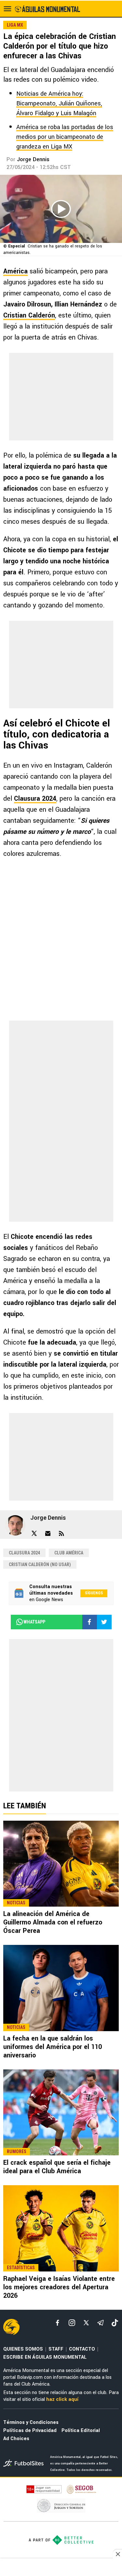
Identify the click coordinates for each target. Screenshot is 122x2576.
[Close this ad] (117, 2554)
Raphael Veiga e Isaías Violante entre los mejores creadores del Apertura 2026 (59, 2287)
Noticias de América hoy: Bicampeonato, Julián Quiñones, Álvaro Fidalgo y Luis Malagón (59, 103)
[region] (61, 2568)
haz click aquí (62, 2399)
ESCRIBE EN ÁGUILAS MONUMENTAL (45, 2357)
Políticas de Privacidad (30, 2431)
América (15, 271)
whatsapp (34, 1622)
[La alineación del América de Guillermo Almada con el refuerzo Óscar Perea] (61, 1864)
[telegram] (101, 2323)
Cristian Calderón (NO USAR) (40, 1564)
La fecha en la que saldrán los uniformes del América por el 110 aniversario (53, 2047)
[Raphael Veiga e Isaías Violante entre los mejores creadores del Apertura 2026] (61, 2228)
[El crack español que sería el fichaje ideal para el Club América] (61, 2113)
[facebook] (58, 2323)
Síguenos (94, 1593)
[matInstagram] (72, 2323)
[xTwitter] (86, 2323)
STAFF (56, 2349)
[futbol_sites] (24, 2464)
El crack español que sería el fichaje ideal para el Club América (57, 2167)
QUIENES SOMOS (23, 2349)
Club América (69, 1553)
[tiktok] (115, 2323)
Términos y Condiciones (31, 2422)
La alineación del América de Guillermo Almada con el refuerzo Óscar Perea (53, 1922)
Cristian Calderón (29, 315)
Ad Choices (16, 2439)
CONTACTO (82, 2349)
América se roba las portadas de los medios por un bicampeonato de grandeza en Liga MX (65, 137)
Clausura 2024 (35, 799)
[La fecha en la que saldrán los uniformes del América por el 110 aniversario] (61, 1988)
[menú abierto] (7, 9)
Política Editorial (81, 2431)
